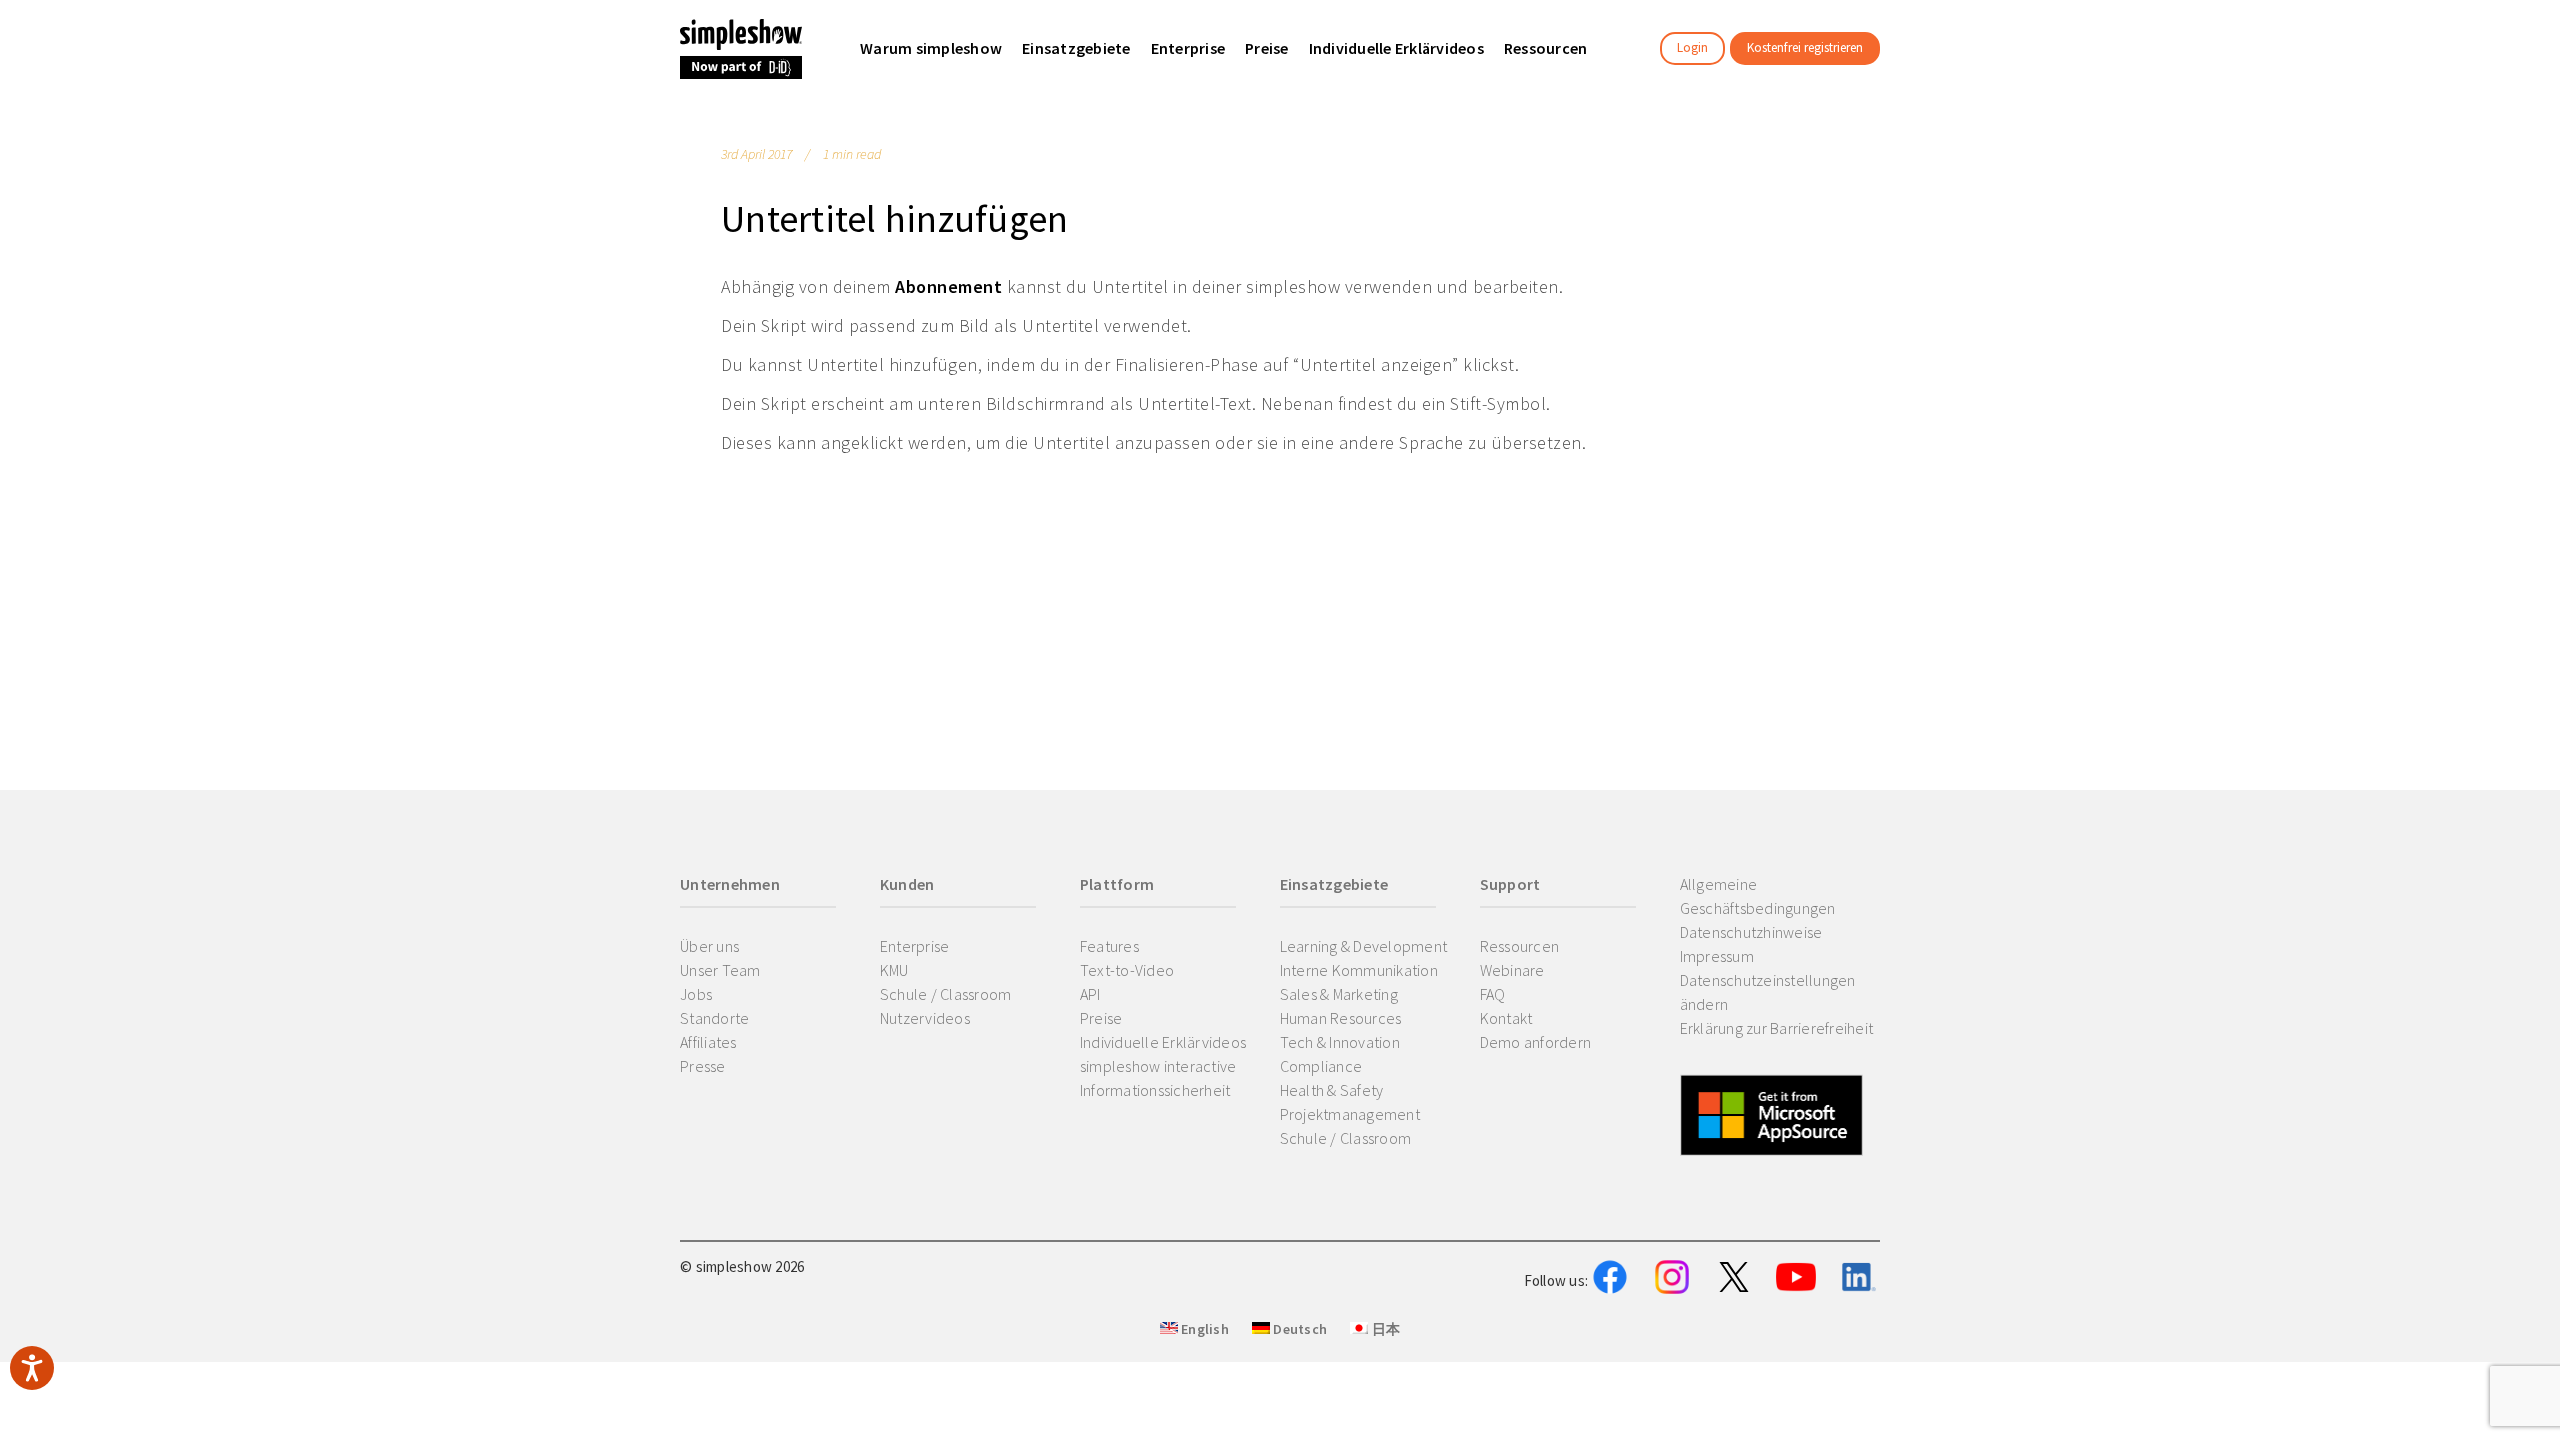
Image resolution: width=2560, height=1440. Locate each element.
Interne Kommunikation (1359, 970)
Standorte (714, 1018)
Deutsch (1298, 1329)
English (1203, 1329)
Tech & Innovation (1340, 1042)
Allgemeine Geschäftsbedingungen (1758, 896)
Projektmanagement (1350, 1114)
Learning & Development (1364, 946)
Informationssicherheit (1155, 1090)
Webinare (1512, 970)
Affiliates (708, 1042)
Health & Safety (1332, 1090)
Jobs (696, 994)
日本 (1384, 1329)
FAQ (1493, 994)
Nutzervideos (925, 1018)
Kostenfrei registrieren (1805, 47)
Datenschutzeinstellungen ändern (1768, 992)
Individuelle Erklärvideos (1163, 1042)
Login (1692, 47)
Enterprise (915, 946)
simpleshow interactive (1158, 1066)
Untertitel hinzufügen (894, 218)
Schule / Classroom (946, 994)
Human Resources (1341, 1018)
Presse (703, 1066)
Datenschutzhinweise (1751, 932)
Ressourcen (1520, 946)
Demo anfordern (1536, 1042)
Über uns (709, 946)
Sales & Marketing (1339, 994)
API (1090, 994)
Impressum (1717, 956)
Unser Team (720, 970)
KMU (894, 970)
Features (1109, 946)
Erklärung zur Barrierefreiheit (1777, 1028)
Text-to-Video (1127, 970)
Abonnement (948, 286)
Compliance (1321, 1066)
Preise (1101, 1018)
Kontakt (1506, 1018)
